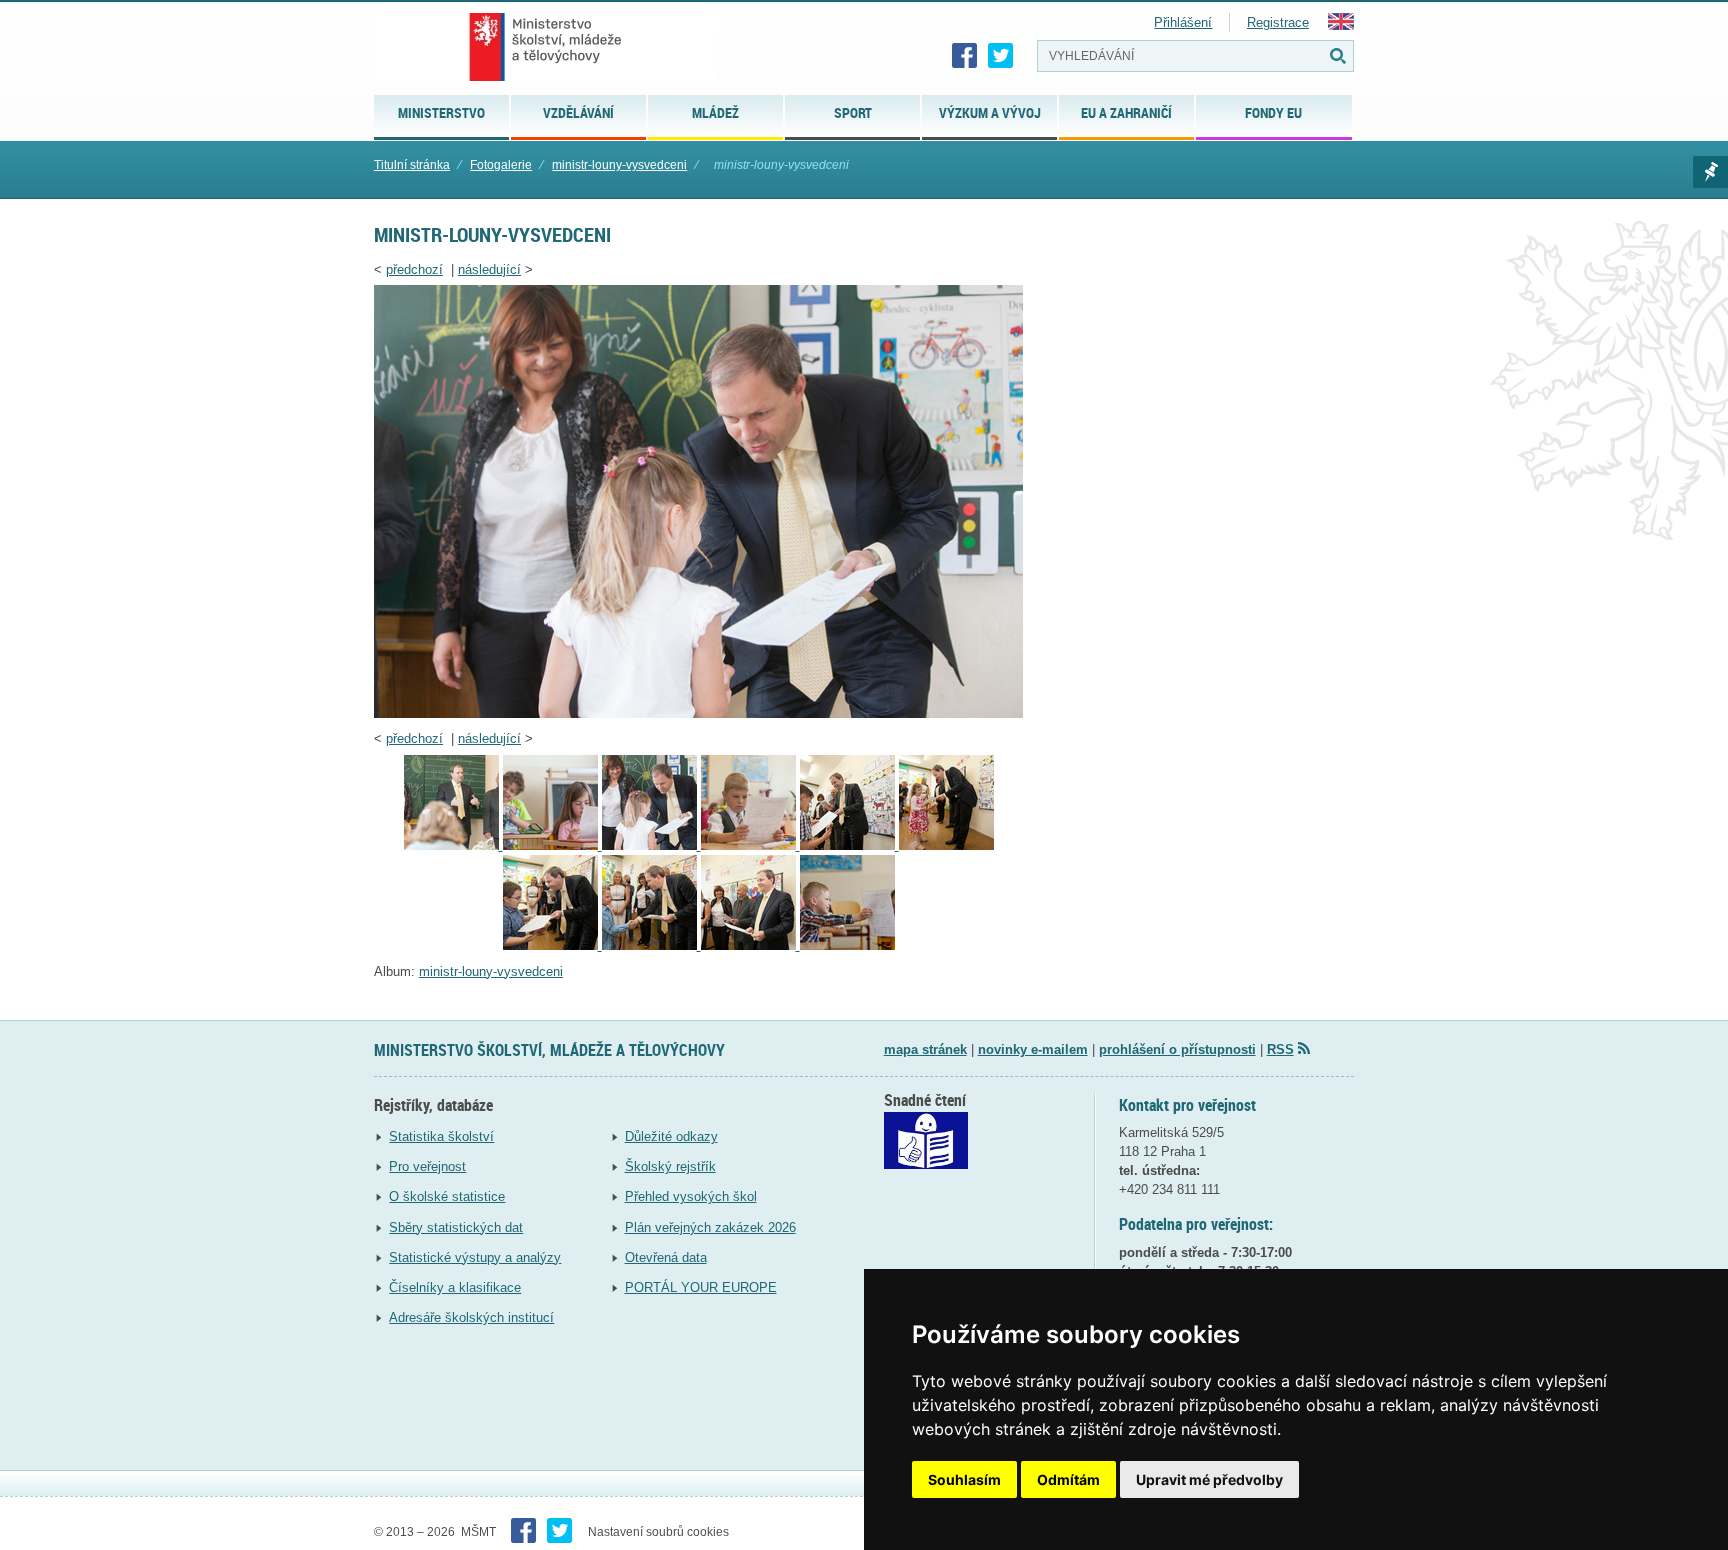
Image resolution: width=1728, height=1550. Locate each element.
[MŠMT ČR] (545, 47)
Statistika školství (441, 1136)
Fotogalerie (501, 165)
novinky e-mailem (1033, 1049)
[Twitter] (1001, 56)
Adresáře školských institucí (471, 1317)
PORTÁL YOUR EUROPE (701, 1287)
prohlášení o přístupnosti (1177, 1049)
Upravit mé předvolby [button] (1209, 1479)
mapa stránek (925, 1049)
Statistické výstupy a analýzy (475, 1257)
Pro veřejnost (427, 1166)
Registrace (1278, 22)
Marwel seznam (1710, 172)
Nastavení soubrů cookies (658, 1532)
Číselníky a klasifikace (455, 1287)
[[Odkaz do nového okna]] (926, 1164)
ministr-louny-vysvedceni (619, 165)
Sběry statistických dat (456, 1227)
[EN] (1341, 25)
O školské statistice (447, 1196)
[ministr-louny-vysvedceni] (698, 713)
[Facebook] (965, 56)
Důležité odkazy (671, 1136)
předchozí (414, 269)
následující (489, 269)
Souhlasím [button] (964, 1479)
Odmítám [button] (1068, 1479)
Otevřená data (666, 1257)
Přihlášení (1183, 22)
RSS (1280, 1049)
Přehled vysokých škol (691, 1196)
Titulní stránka (412, 165)
